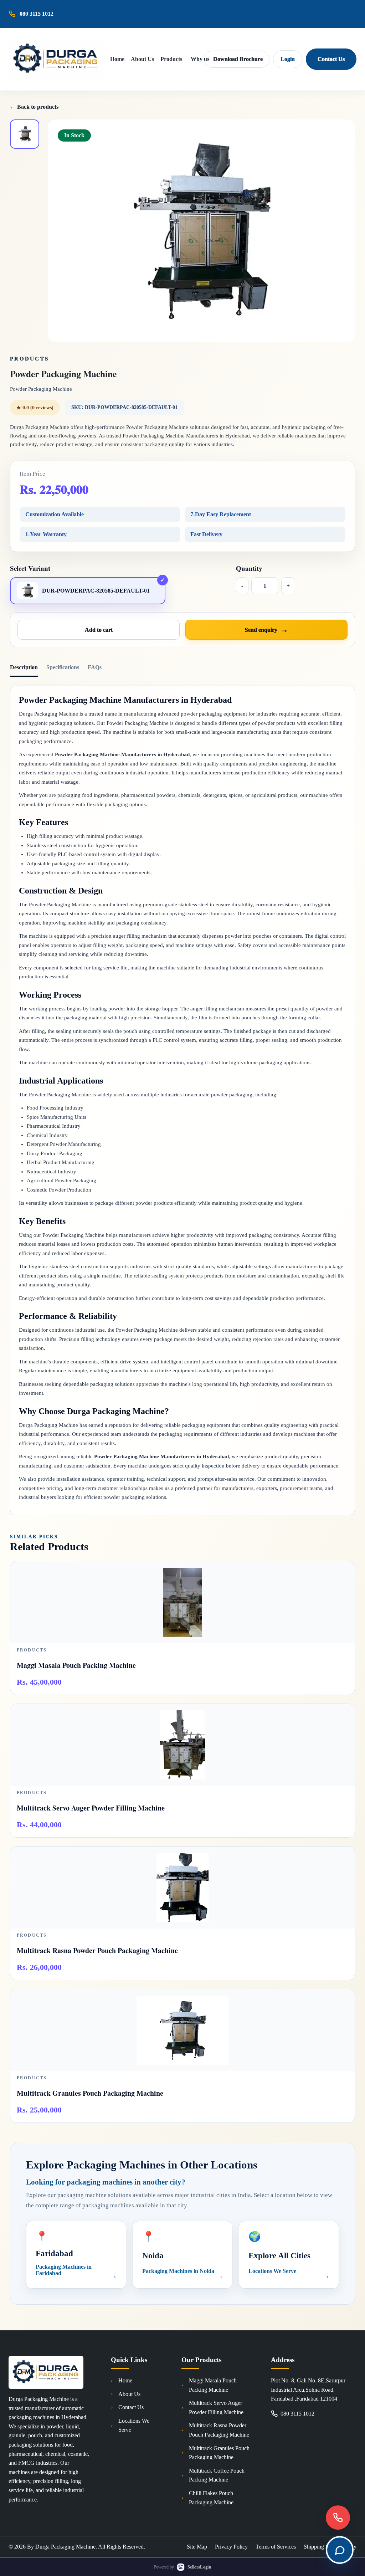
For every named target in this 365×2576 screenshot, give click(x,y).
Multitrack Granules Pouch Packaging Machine (219, 2453)
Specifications (63, 667)
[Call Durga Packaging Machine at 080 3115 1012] (338, 2518)
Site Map (197, 2547)
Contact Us (331, 59)
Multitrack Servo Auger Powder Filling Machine (216, 2408)
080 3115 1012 (297, 2414)
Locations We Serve (134, 2425)
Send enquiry (261, 630)
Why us (200, 59)
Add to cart (99, 630)
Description (24, 667)
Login (288, 59)
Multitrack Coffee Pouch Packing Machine (217, 2475)
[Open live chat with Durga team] (340, 2550)
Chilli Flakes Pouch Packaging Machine (211, 2498)
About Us (142, 59)
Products (171, 59)
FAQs (95, 667)
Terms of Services (276, 2547)
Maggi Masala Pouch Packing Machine (213, 2385)
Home (117, 59)
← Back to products (34, 107)
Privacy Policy (231, 2547)
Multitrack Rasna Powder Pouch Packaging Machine (219, 2430)
